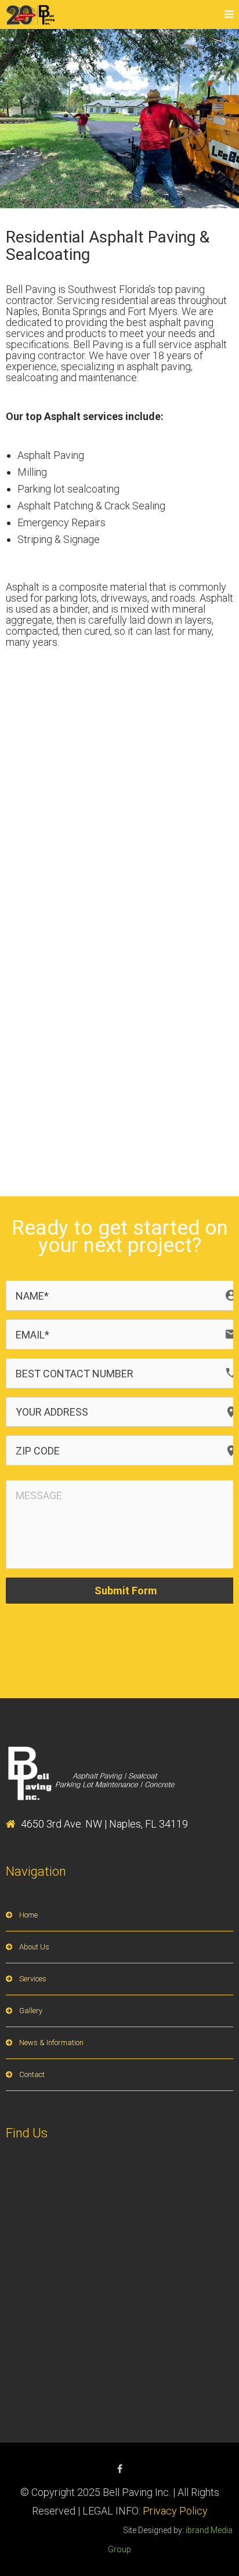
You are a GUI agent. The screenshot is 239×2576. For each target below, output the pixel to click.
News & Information (51, 2043)
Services (33, 1979)
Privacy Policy (175, 2511)
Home (28, 1915)
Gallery (31, 2011)
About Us (34, 1947)
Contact (32, 2074)
